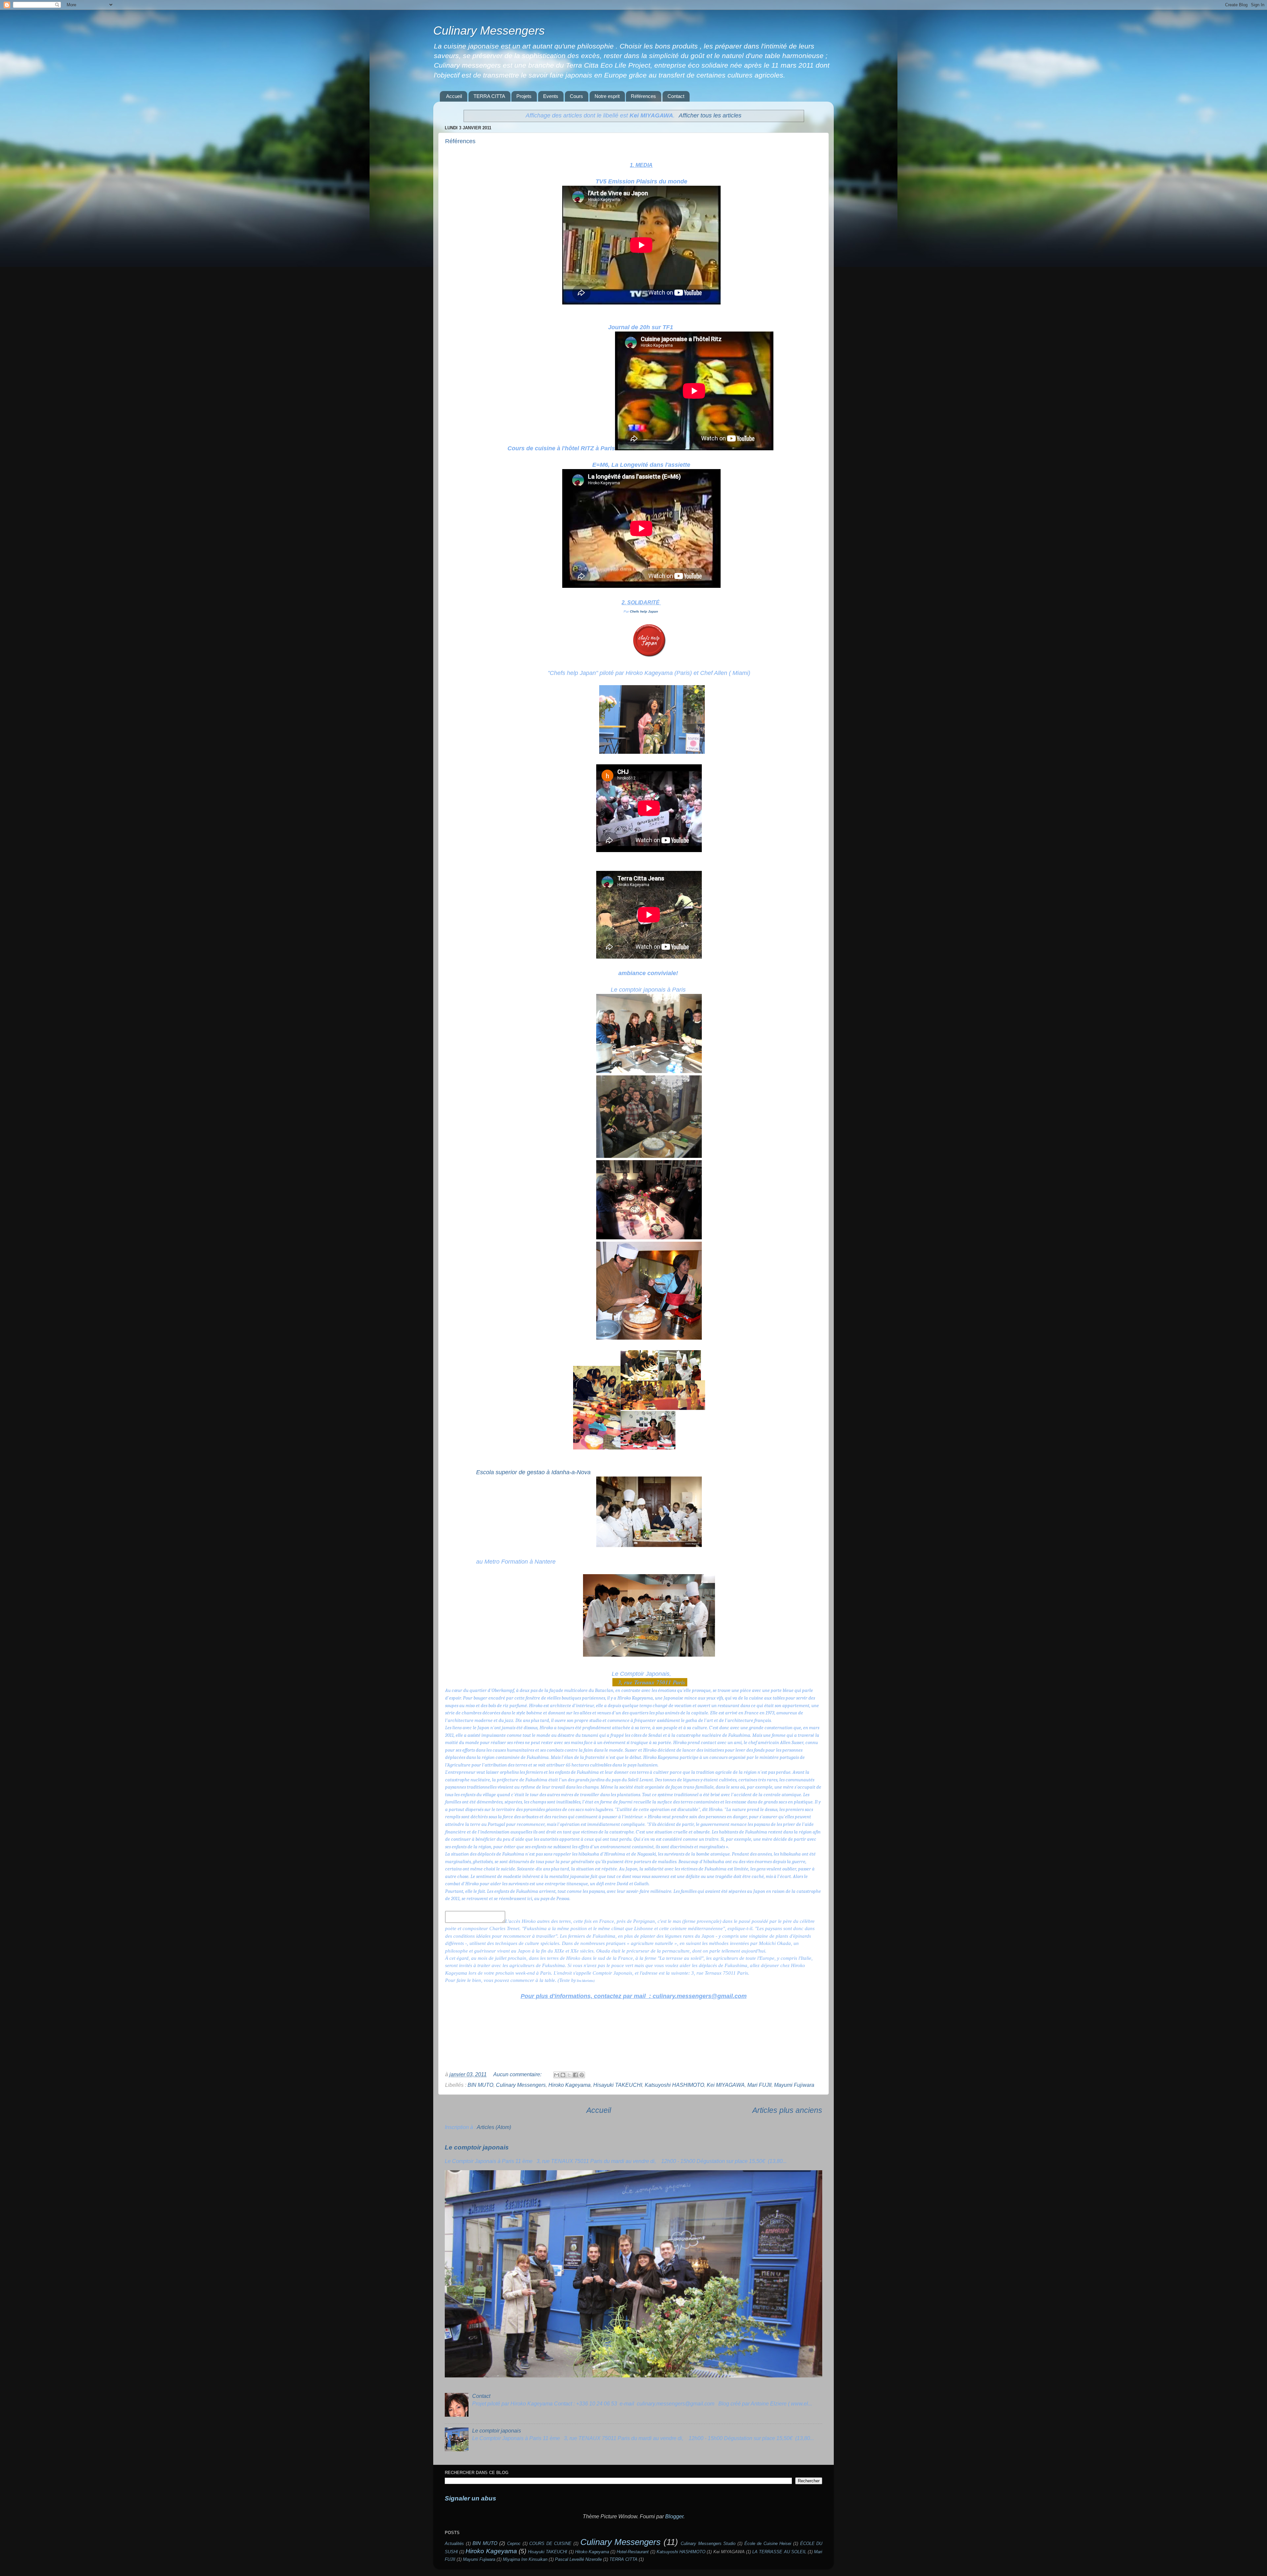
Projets (524, 96)
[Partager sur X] (569, 2075)
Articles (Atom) (494, 2127)
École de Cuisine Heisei (768, 2544)
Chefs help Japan (644, 611)
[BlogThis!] (563, 2075)
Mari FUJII (759, 2085)
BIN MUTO (480, 2085)
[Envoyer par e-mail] (557, 2075)
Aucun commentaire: (518, 2074)
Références (643, 96)
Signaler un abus (471, 2498)
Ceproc (514, 2544)
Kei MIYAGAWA (726, 2085)
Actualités (454, 2544)
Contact (676, 96)
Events (551, 96)
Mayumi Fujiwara (794, 2085)
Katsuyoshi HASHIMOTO (674, 2085)
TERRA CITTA (489, 96)
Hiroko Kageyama (569, 2085)
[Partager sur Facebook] (575, 2075)
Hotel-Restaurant (633, 2552)
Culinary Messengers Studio (708, 2544)
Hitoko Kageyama (592, 2552)
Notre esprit (607, 96)
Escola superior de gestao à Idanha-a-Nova (533, 1472)
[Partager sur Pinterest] (582, 2075)
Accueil (454, 96)
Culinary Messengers (489, 31)
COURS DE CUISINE (550, 2544)
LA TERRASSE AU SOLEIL (779, 2552)
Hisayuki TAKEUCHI (618, 2085)
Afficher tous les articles (710, 115)
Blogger (674, 2516)
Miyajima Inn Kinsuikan (525, 2559)
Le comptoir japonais (477, 2147)
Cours (576, 96)
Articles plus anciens (787, 2110)
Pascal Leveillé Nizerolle (578, 2559)
